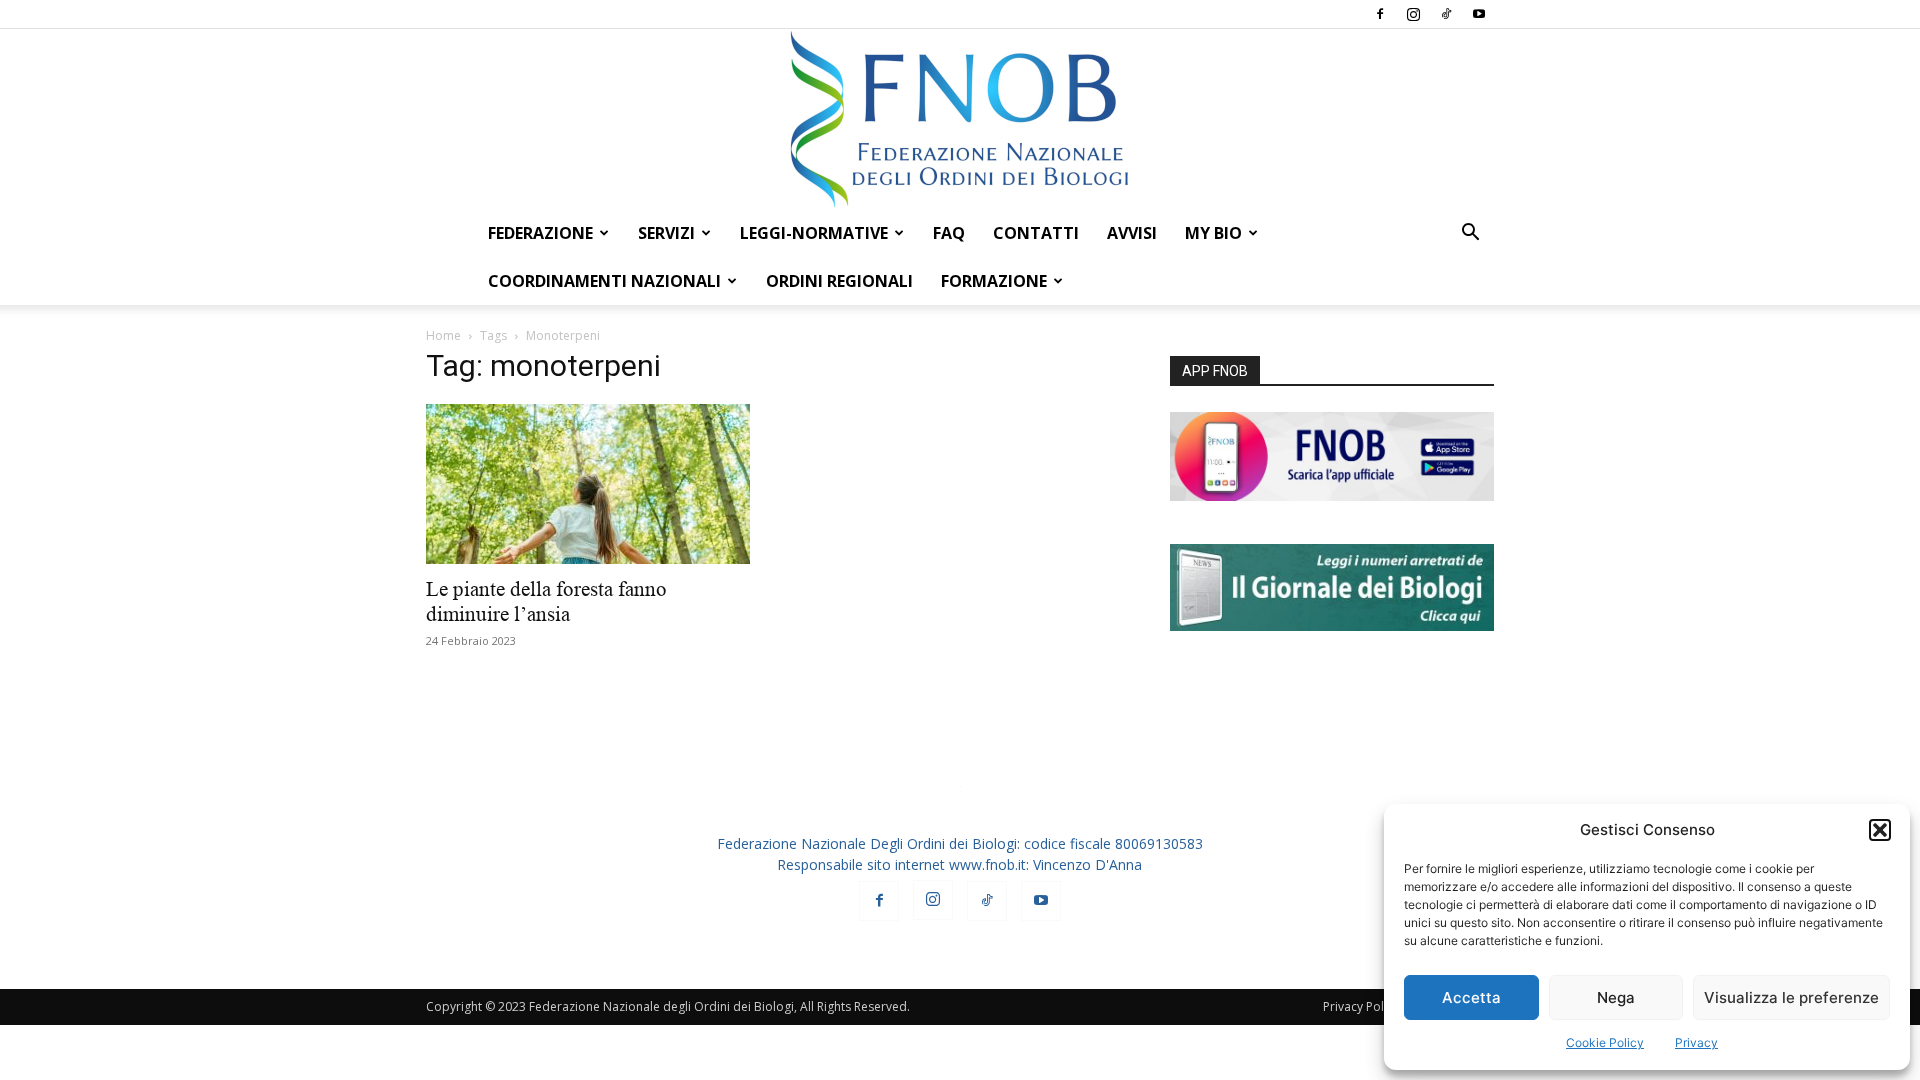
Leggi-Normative (814, 233)
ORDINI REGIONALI (839, 281)
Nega (1616, 997)
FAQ (949, 233)
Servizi (666, 233)
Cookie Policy (1605, 1042)
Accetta (1471, 997)
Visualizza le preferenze (1791, 997)
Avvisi (1132, 233)
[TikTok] (1446, 14)
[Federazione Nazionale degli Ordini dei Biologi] (960, 119)
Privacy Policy (1361, 1006)
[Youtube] (1479, 14)
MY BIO (1213, 233)
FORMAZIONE (994, 281)
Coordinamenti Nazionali (604, 281)
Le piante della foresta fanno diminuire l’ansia (546, 601)
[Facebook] (1380, 14)
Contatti (1036, 233)
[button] (1880, 830)
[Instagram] (1413, 14)
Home (443, 335)
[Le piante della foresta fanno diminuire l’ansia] (588, 484)
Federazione (540, 233)
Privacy (1696, 1042)
